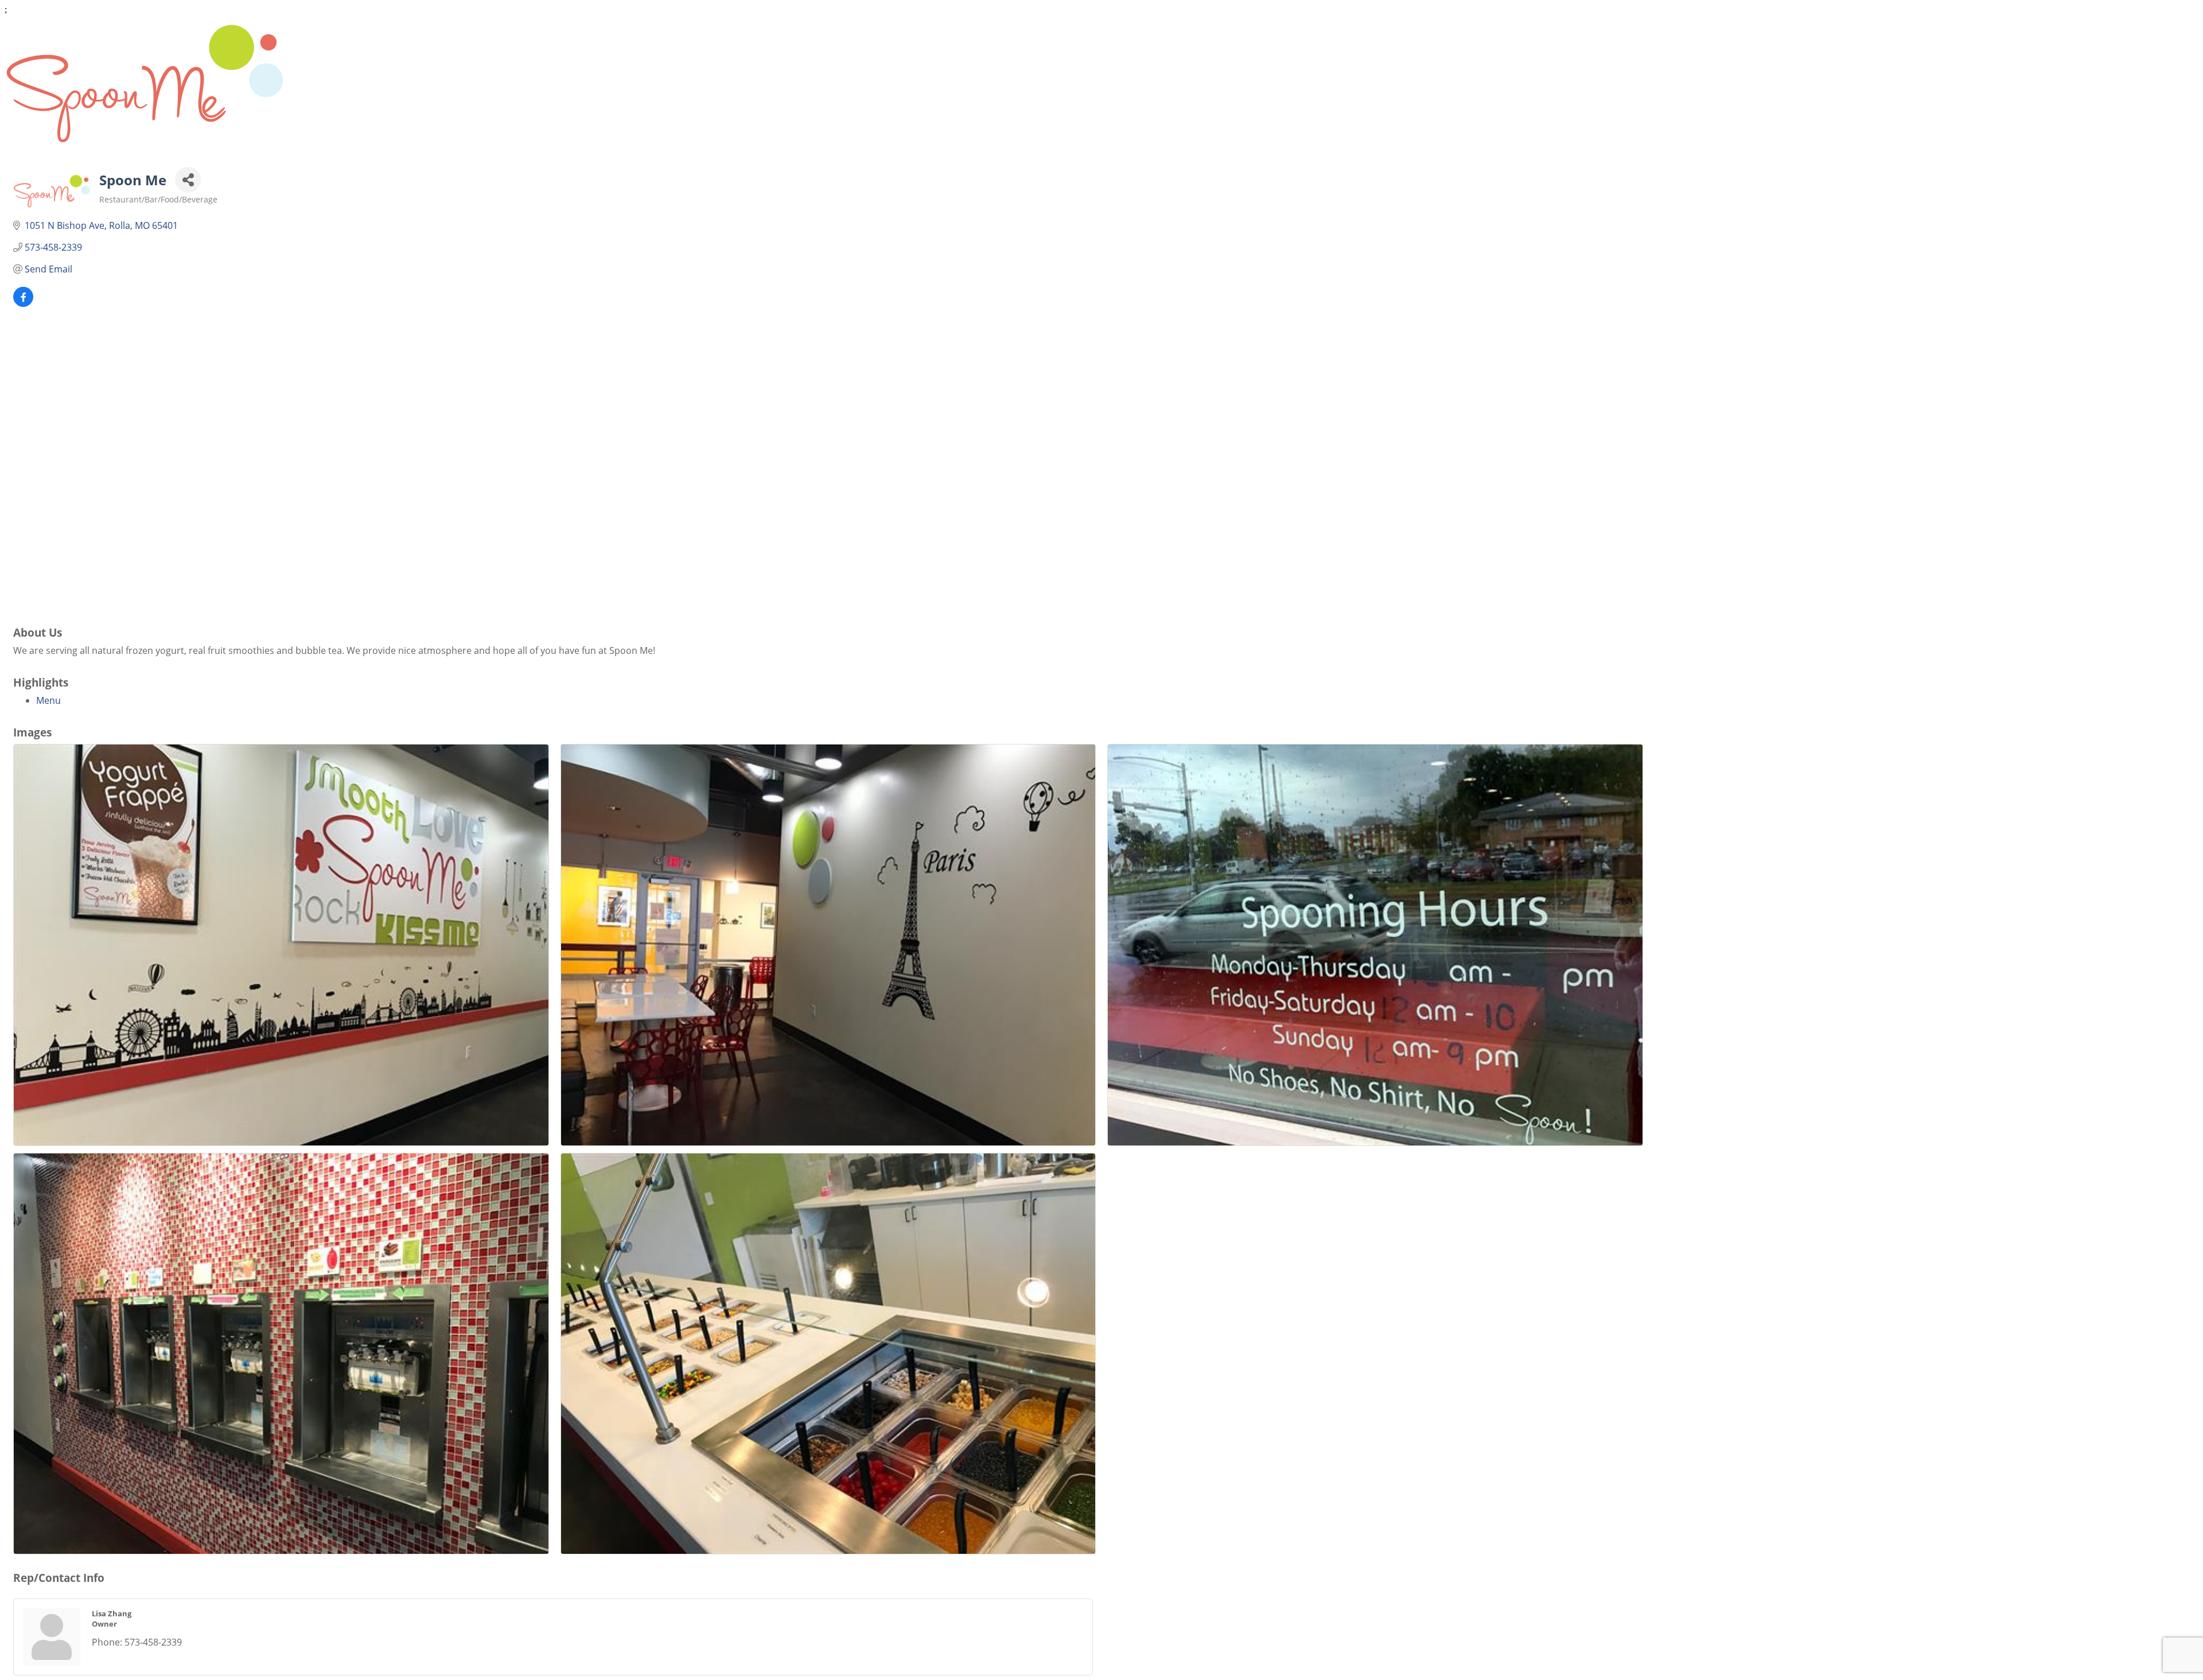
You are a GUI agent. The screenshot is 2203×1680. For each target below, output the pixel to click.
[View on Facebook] (23, 303)
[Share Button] (188, 180)
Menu (48, 700)
